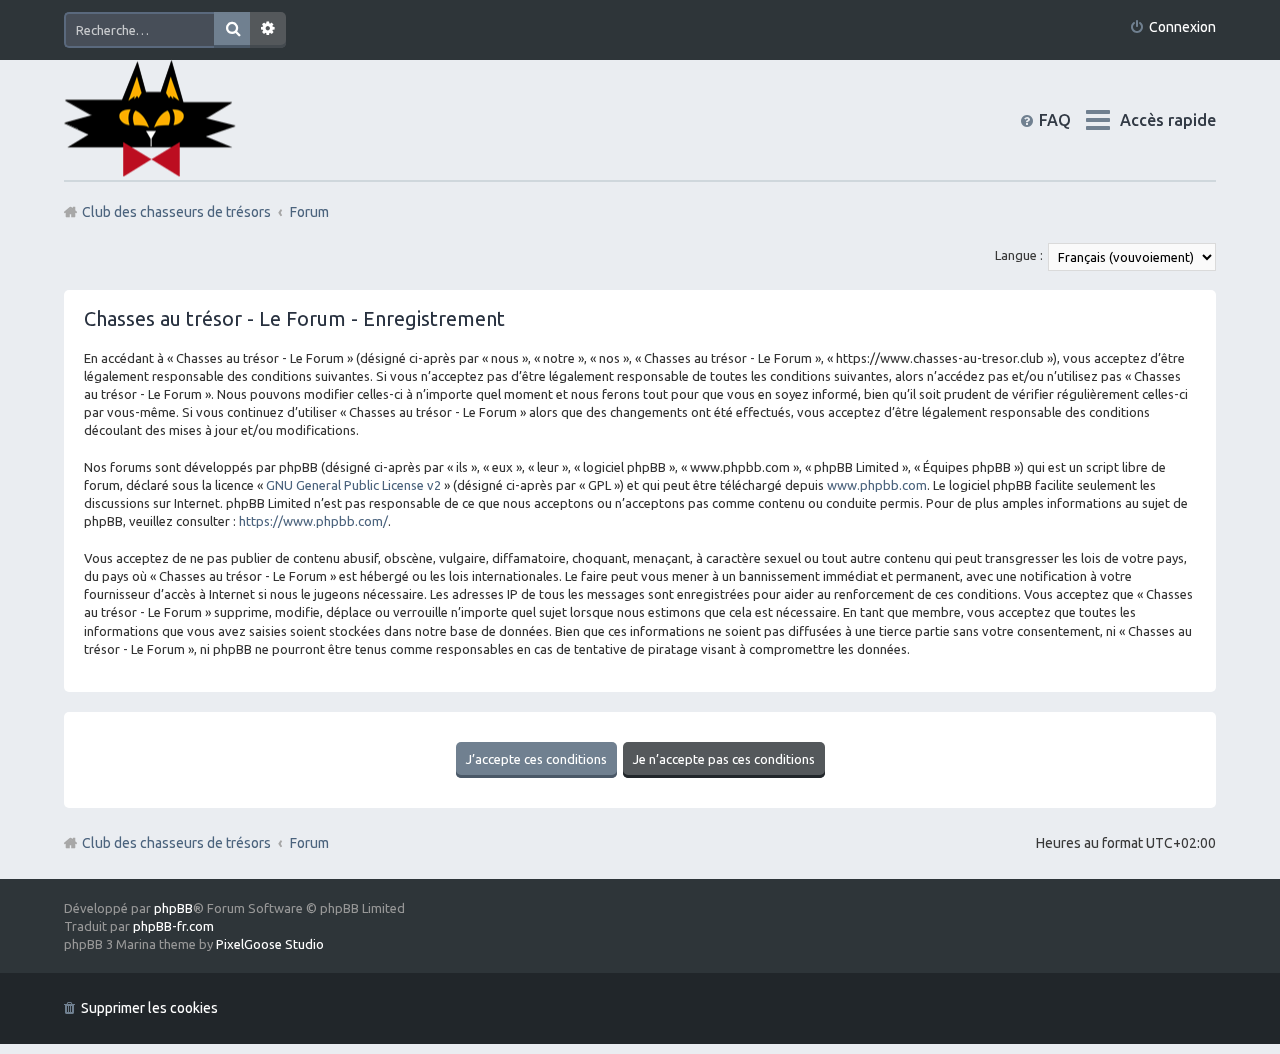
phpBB (173, 908)
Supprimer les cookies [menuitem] (149, 1008)
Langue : (1019, 255)
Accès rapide (1168, 120)
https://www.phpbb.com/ (313, 521)
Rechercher (232, 30)
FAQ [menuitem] (1071, 120)
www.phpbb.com (877, 485)
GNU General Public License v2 (353, 485)
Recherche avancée (268, 30)
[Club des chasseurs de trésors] (150, 119)
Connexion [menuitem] (1182, 27)
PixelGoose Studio (270, 944)
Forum (309, 843)
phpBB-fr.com (173, 926)
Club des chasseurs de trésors (176, 843)
